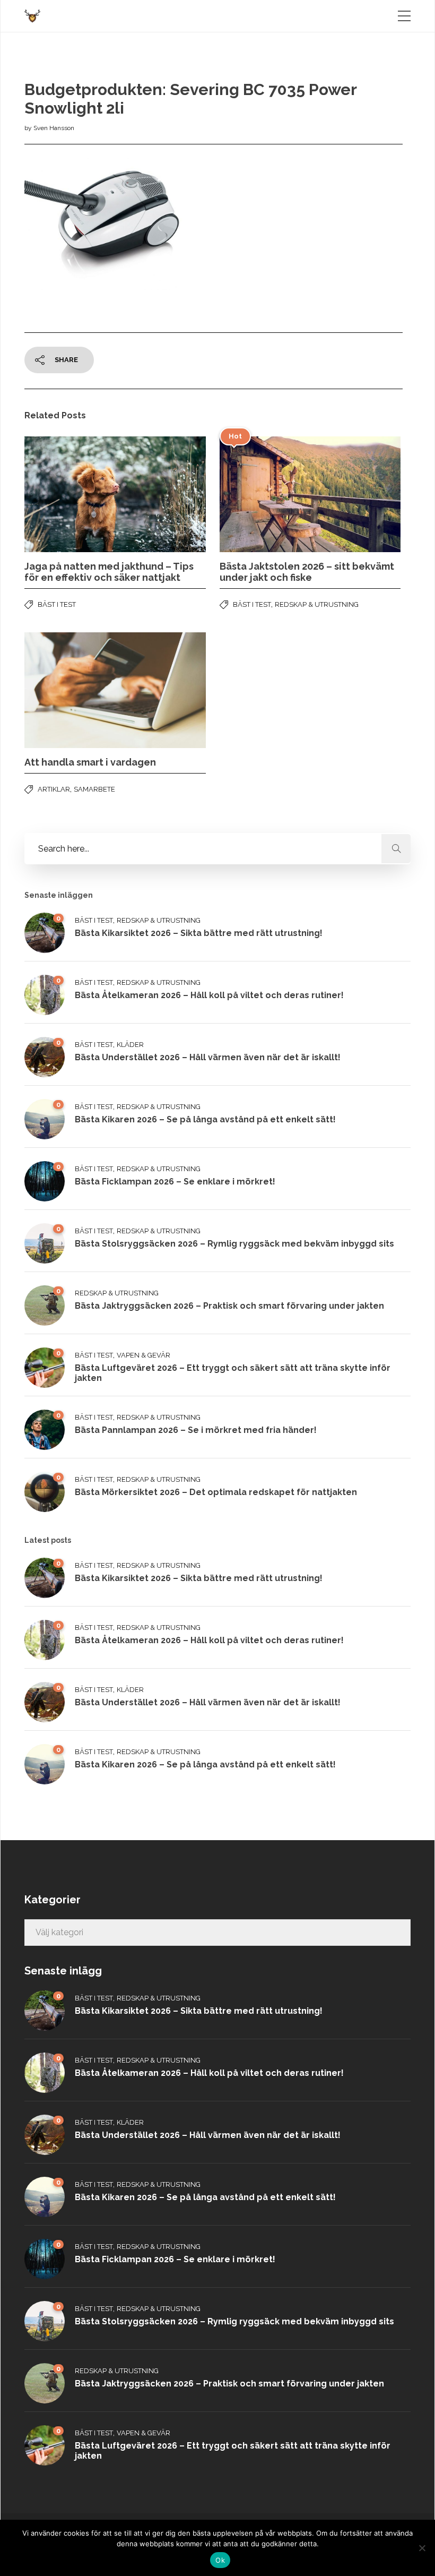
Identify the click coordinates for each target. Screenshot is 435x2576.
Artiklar (54, 789)
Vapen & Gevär (143, 1355)
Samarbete (94, 789)
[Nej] (422, 2548)
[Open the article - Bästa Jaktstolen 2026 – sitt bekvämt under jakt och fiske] (265, 494)
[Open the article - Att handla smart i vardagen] (70, 690)
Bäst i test (57, 604)
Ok (220, 2560)
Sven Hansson (54, 128)
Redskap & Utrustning (317, 604)
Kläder (130, 1045)
